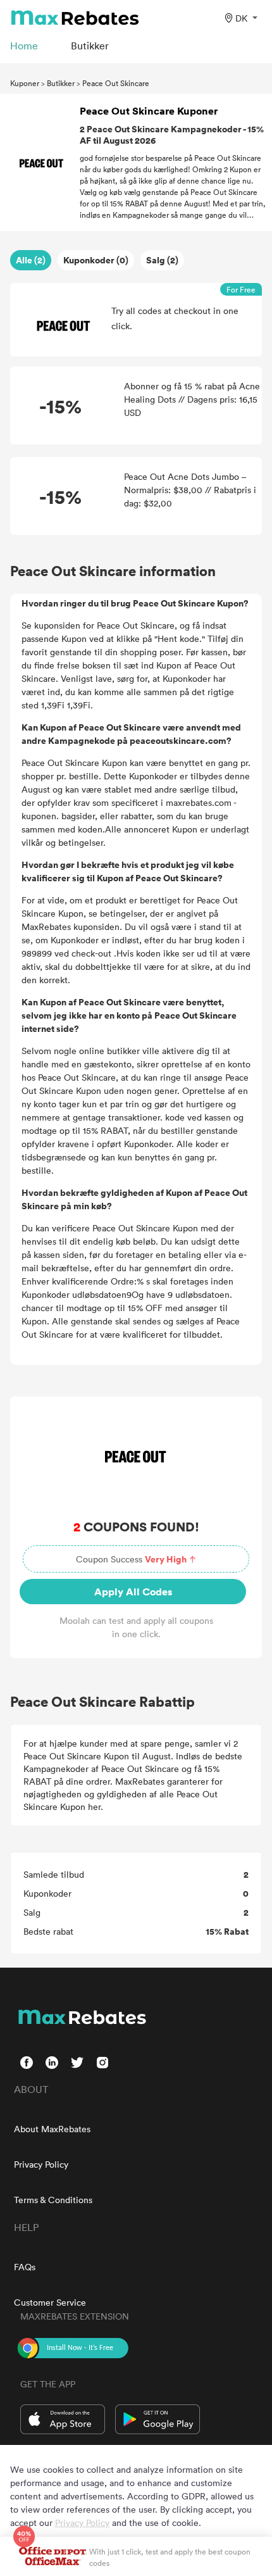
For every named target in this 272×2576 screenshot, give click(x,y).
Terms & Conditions (53, 2200)
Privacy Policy (41, 2164)
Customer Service (50, 2302)
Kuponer (25, 83)
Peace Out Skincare (116, 83)
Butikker (61, 83)
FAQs (25, 2267)
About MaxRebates (52, 2129)
